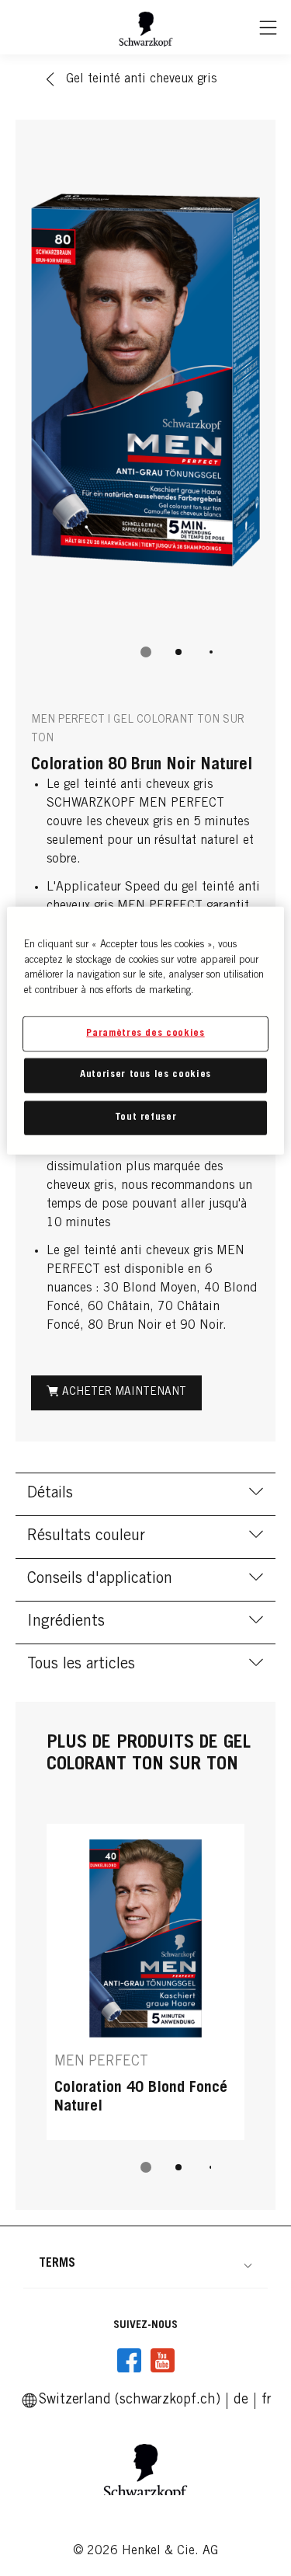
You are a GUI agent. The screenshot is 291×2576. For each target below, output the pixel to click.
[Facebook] (130, 2361)
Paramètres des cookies (145, 1034)
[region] (145, 1031)
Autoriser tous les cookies (145, 1075)
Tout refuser (146, 1117)
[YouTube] (162, 2361)
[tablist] (146, 652)
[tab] (146, 652)
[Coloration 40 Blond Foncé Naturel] (145, 1982)
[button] (145, 2264)
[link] (241, 2400)
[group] (145, 407)
